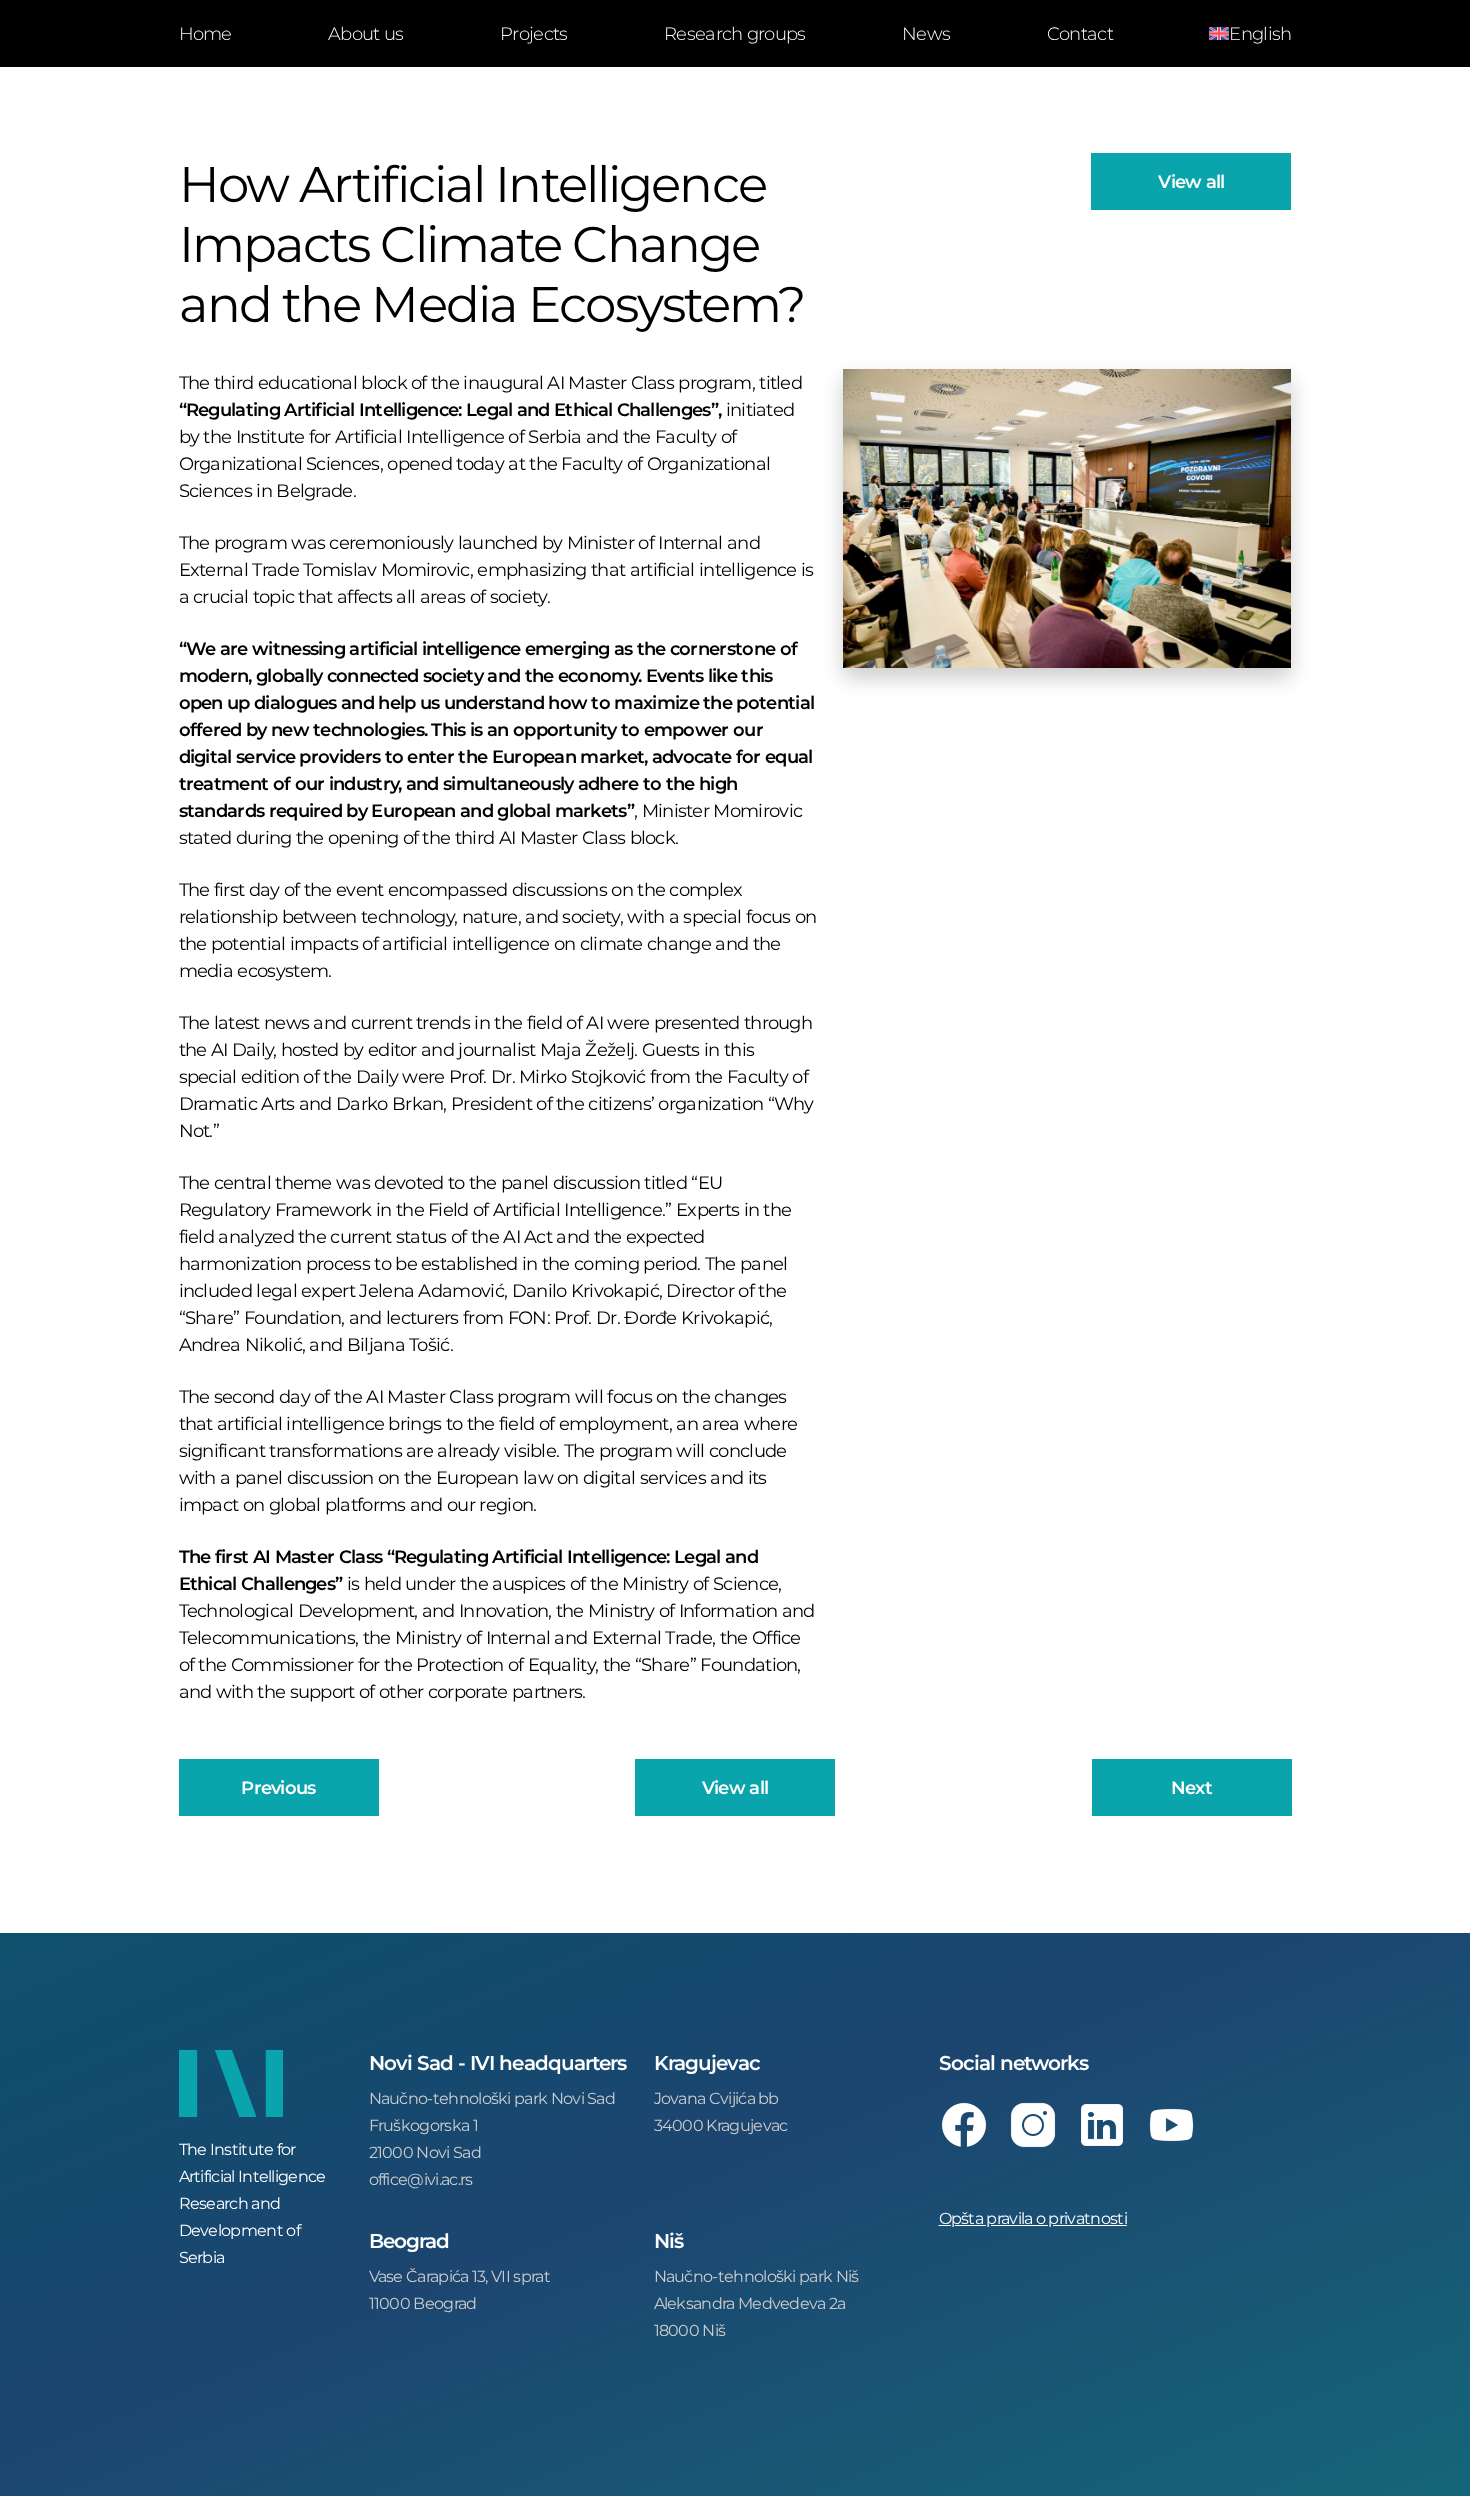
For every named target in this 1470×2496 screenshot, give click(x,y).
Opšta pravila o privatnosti (1033, 2217)
